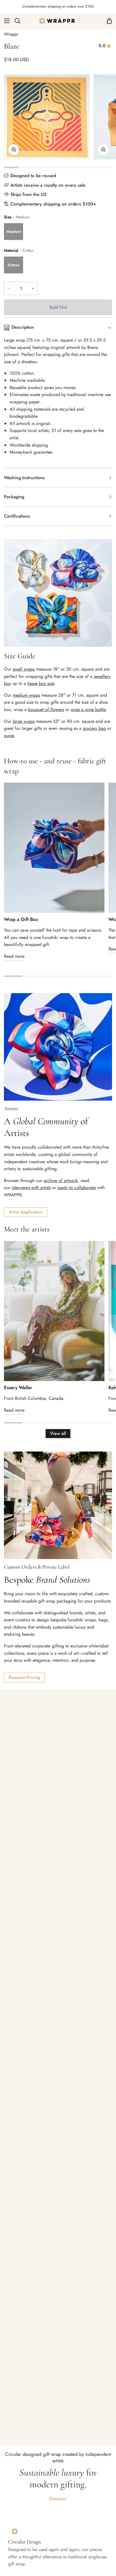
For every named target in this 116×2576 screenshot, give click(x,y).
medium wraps (26, 695)
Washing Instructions (24, 478)
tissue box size (41, 683)
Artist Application (26, 1212)
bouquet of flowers (46, 709)
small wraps (24, 669)
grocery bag (94, 728)
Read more (14, 956)
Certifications (17, 516)
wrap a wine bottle (88, 709)
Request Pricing (24, 1677)
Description (23, 327)
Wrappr (11, 34)
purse (9, 736)
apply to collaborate (77, 1188)
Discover (58, 2499)
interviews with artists (31, 1188)
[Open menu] (5, 21)
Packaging (14, 497)
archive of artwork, (61, 1180)
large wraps (24, 721)
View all (58, 1433)
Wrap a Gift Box (21, 919)
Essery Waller (18, 1388)
